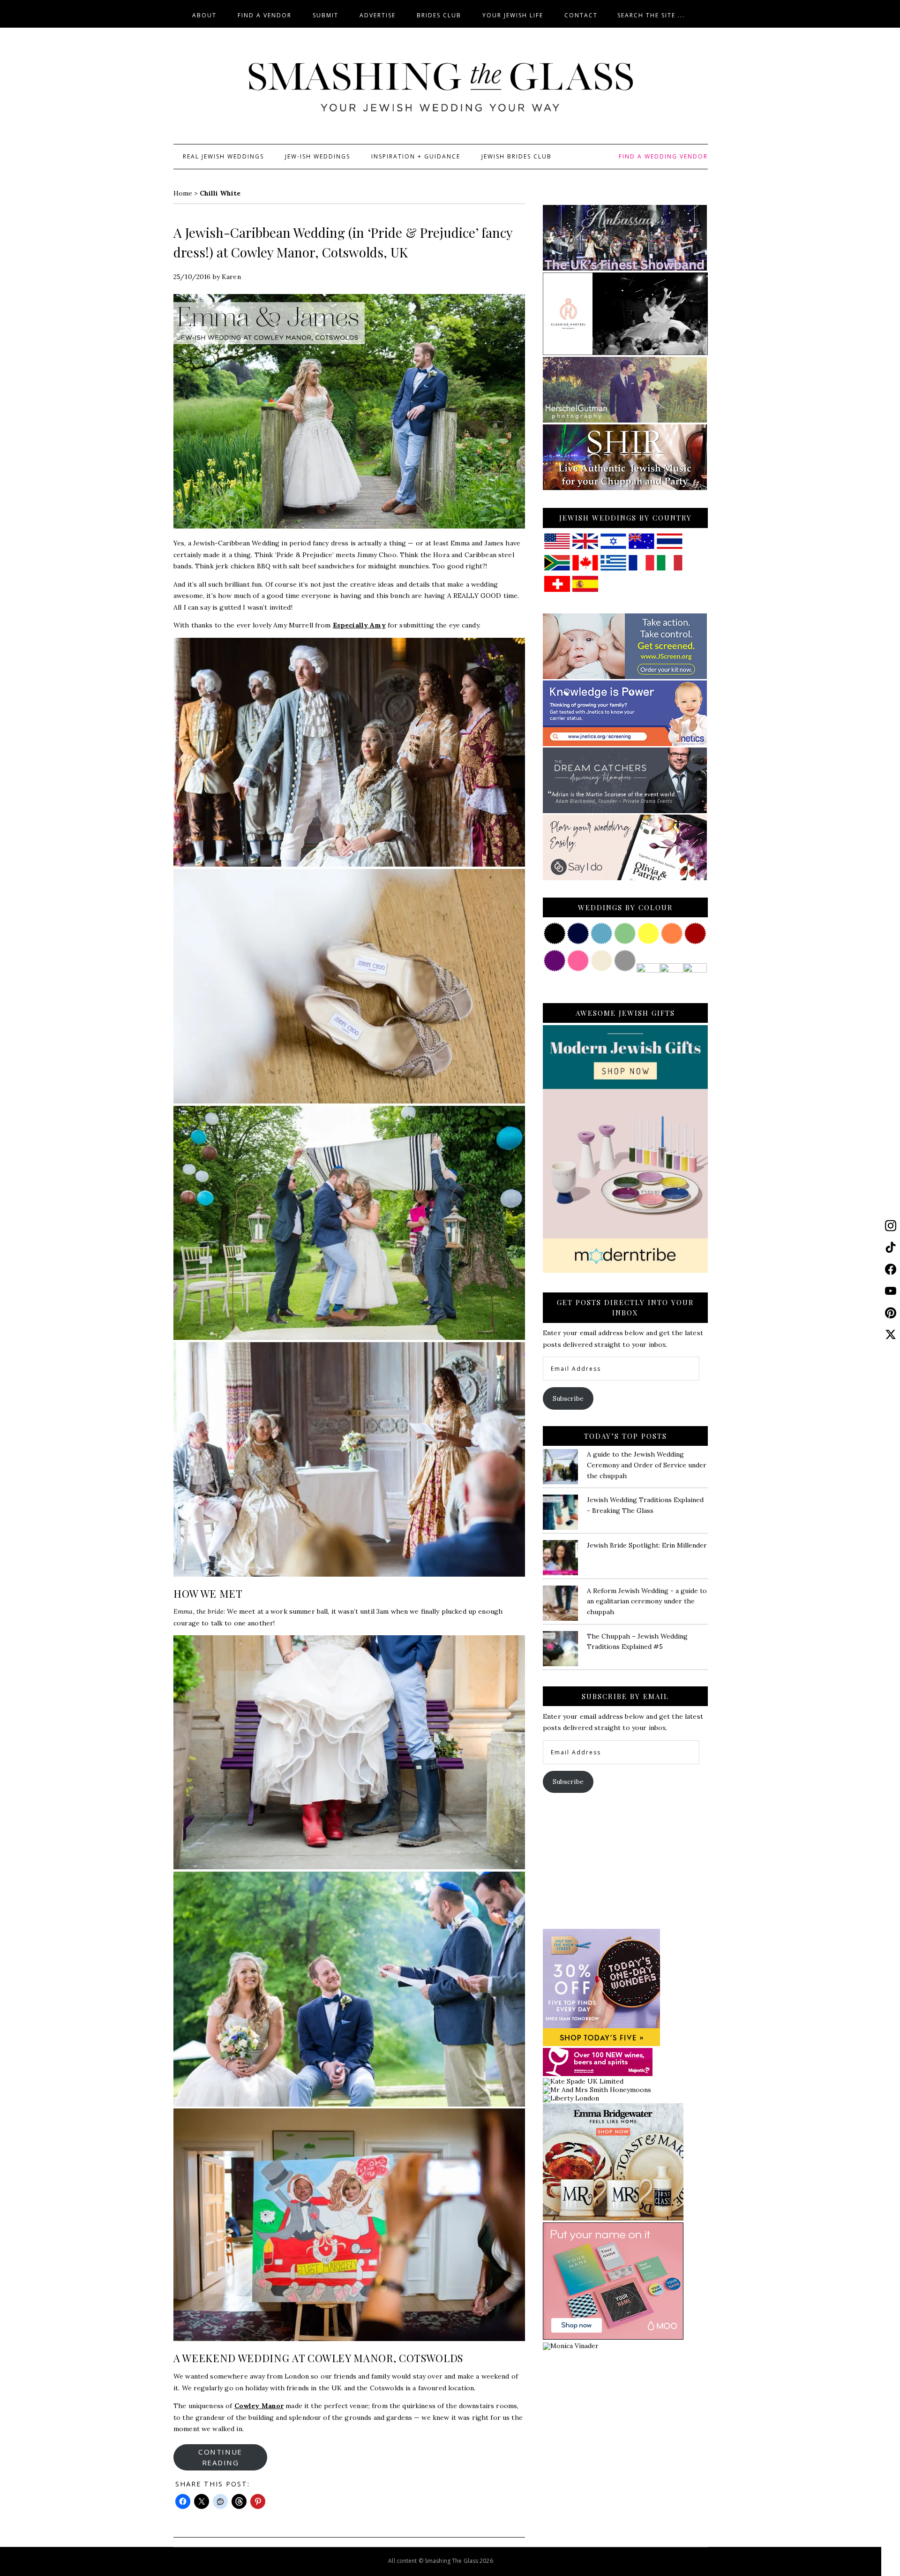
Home (183, 193)
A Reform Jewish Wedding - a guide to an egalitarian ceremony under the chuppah (647, 1602)
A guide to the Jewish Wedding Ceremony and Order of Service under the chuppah (647, 1465)
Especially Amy (359, 625)
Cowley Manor (259, 2406)
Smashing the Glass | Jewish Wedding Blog (441, 88)
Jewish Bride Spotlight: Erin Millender (647, 1545)
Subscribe (568, 1398)
